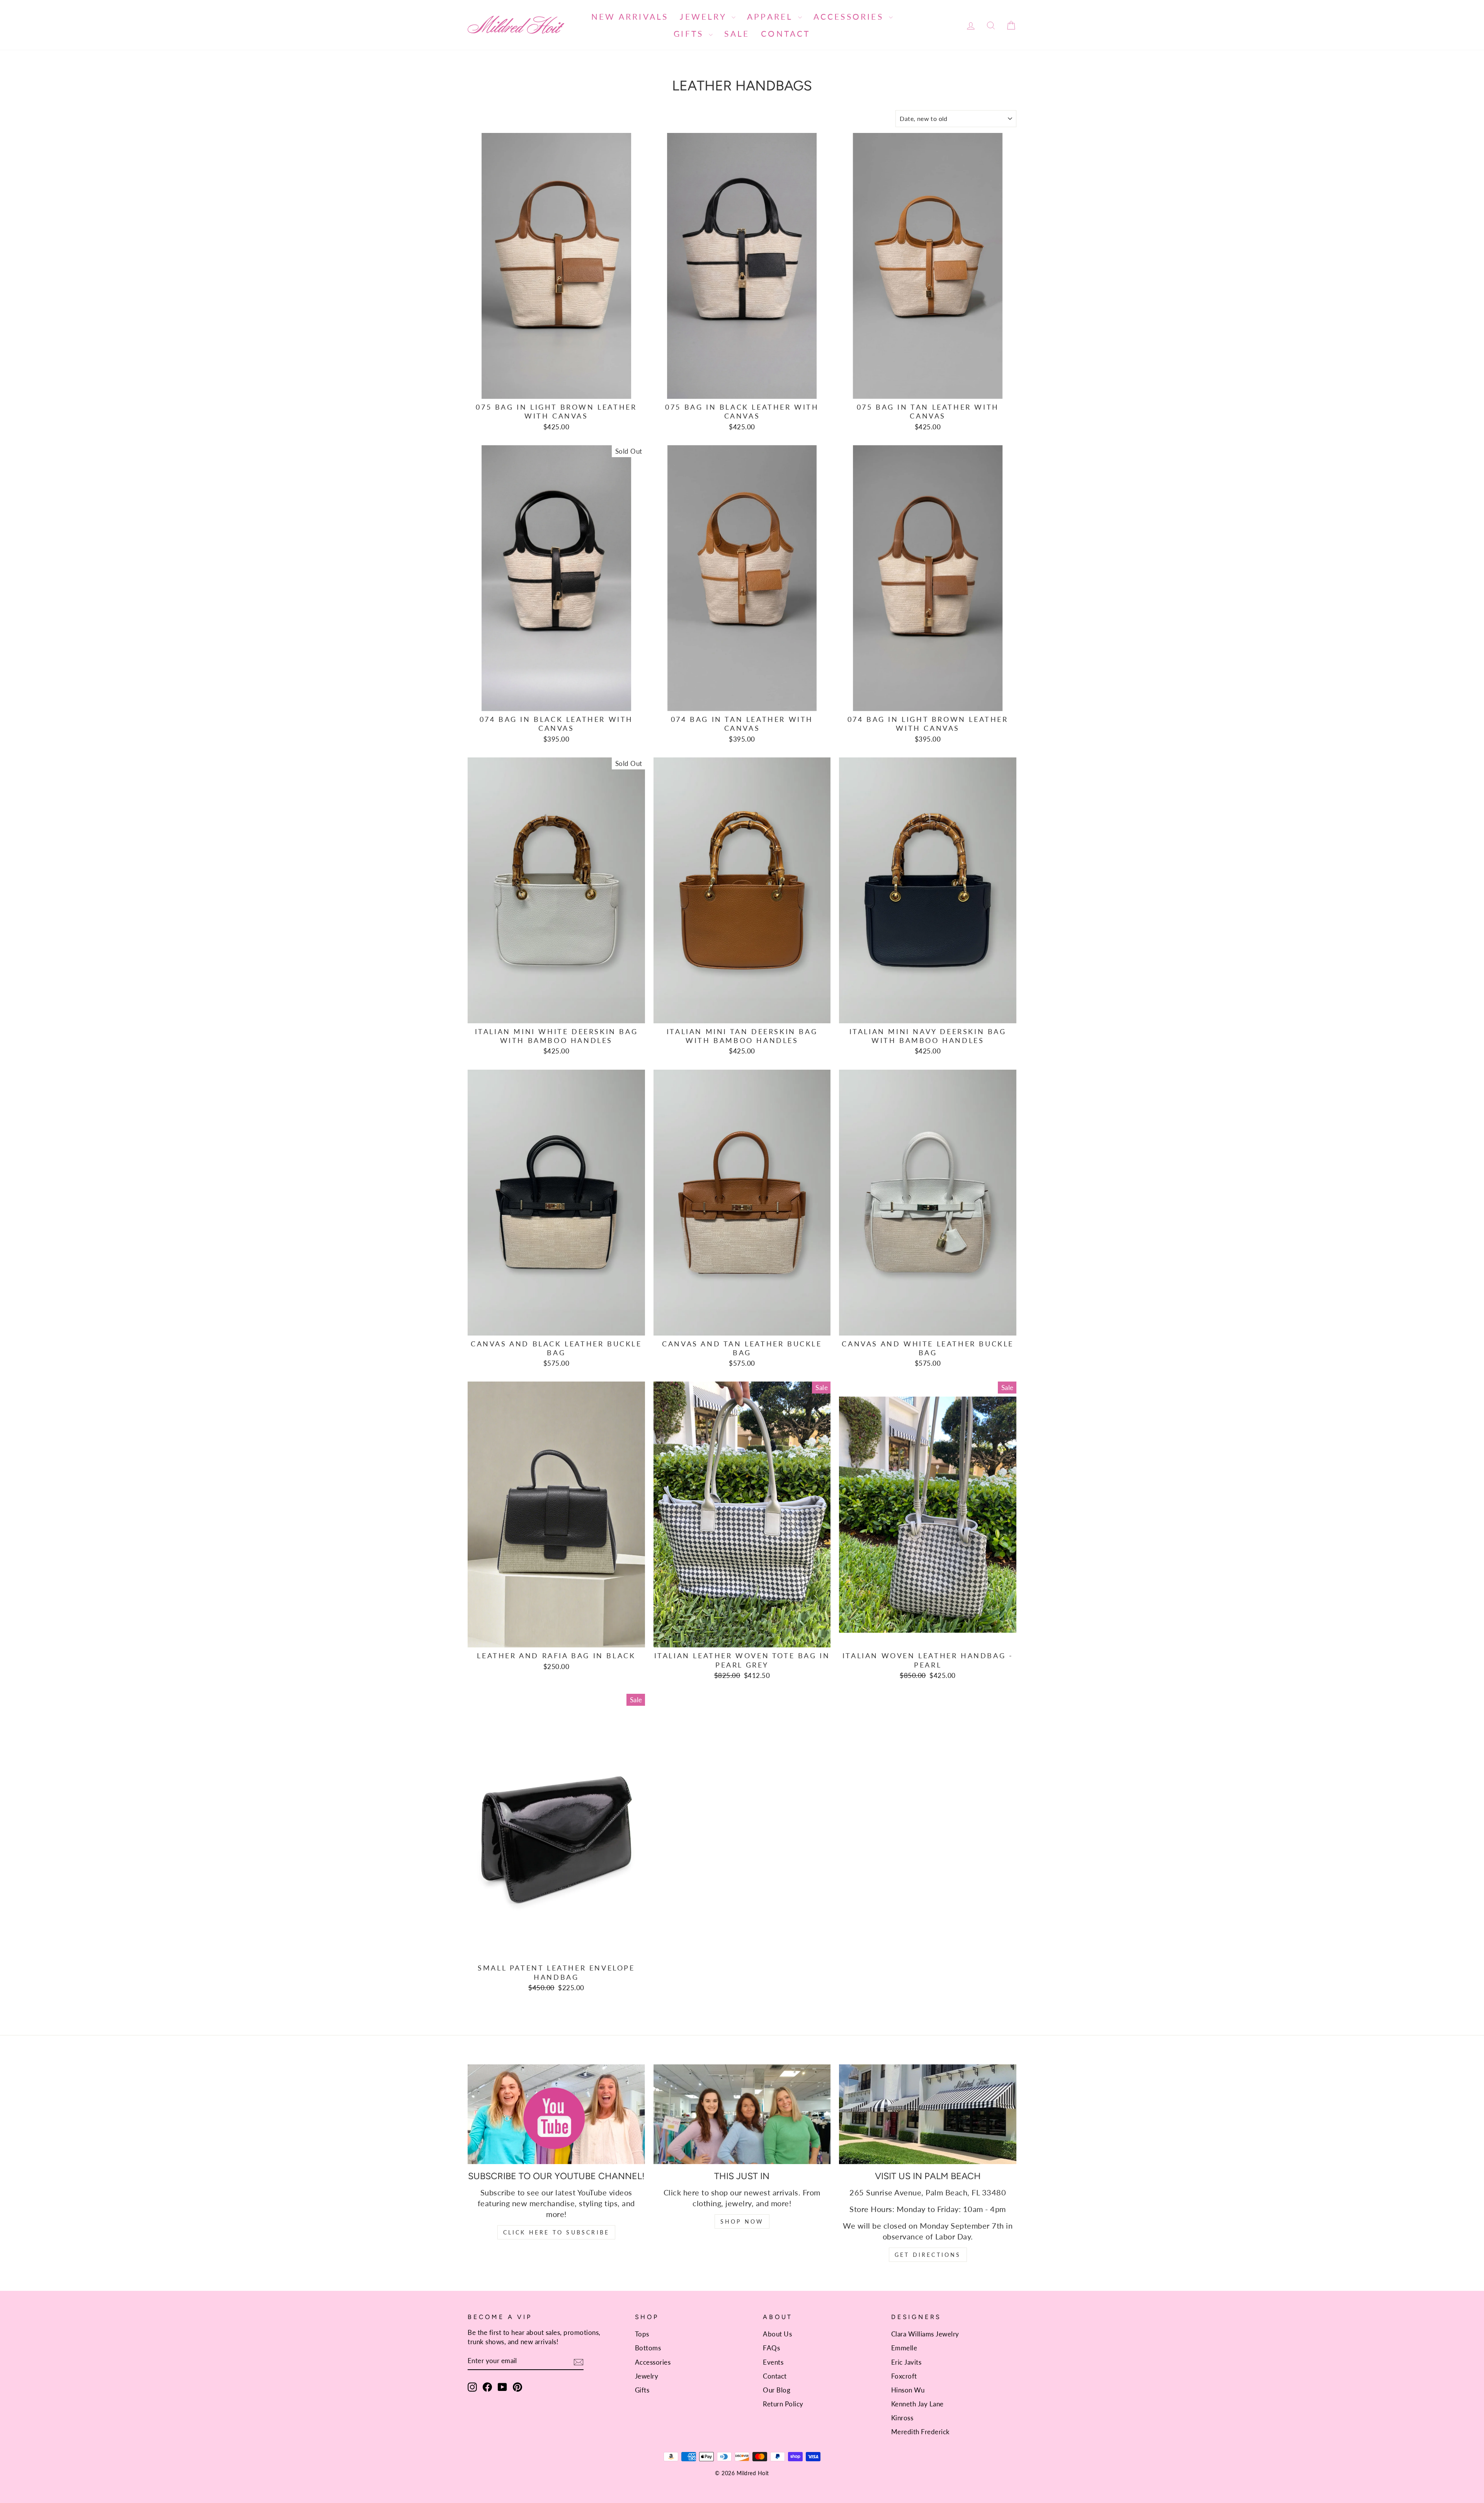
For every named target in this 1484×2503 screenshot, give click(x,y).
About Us (777, 2334)
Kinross (902, 2418)
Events (773, 2362)
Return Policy (783, 2404)
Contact (785, 33)
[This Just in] (742, 2114)
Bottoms (648, 2348)
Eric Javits (906, 2362)
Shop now (742, 2221)
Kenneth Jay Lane (917, 2404)
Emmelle (904, 2348)
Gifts (690, 33)
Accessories (850, 16)
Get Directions (928, 2255)
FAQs (771, 2348)
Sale (737, 33)
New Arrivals (630, 16)
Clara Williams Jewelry (925, 2334)
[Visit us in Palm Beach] (928, 2114)
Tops (642, 2334)
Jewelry (705, 16)
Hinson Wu (908, 2390)
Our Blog (777, 2390)
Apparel (772, 16)
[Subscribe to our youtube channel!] (556, 2114)
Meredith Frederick (921, 2432)
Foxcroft (904, 2376)
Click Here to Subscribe (556, 2232)
